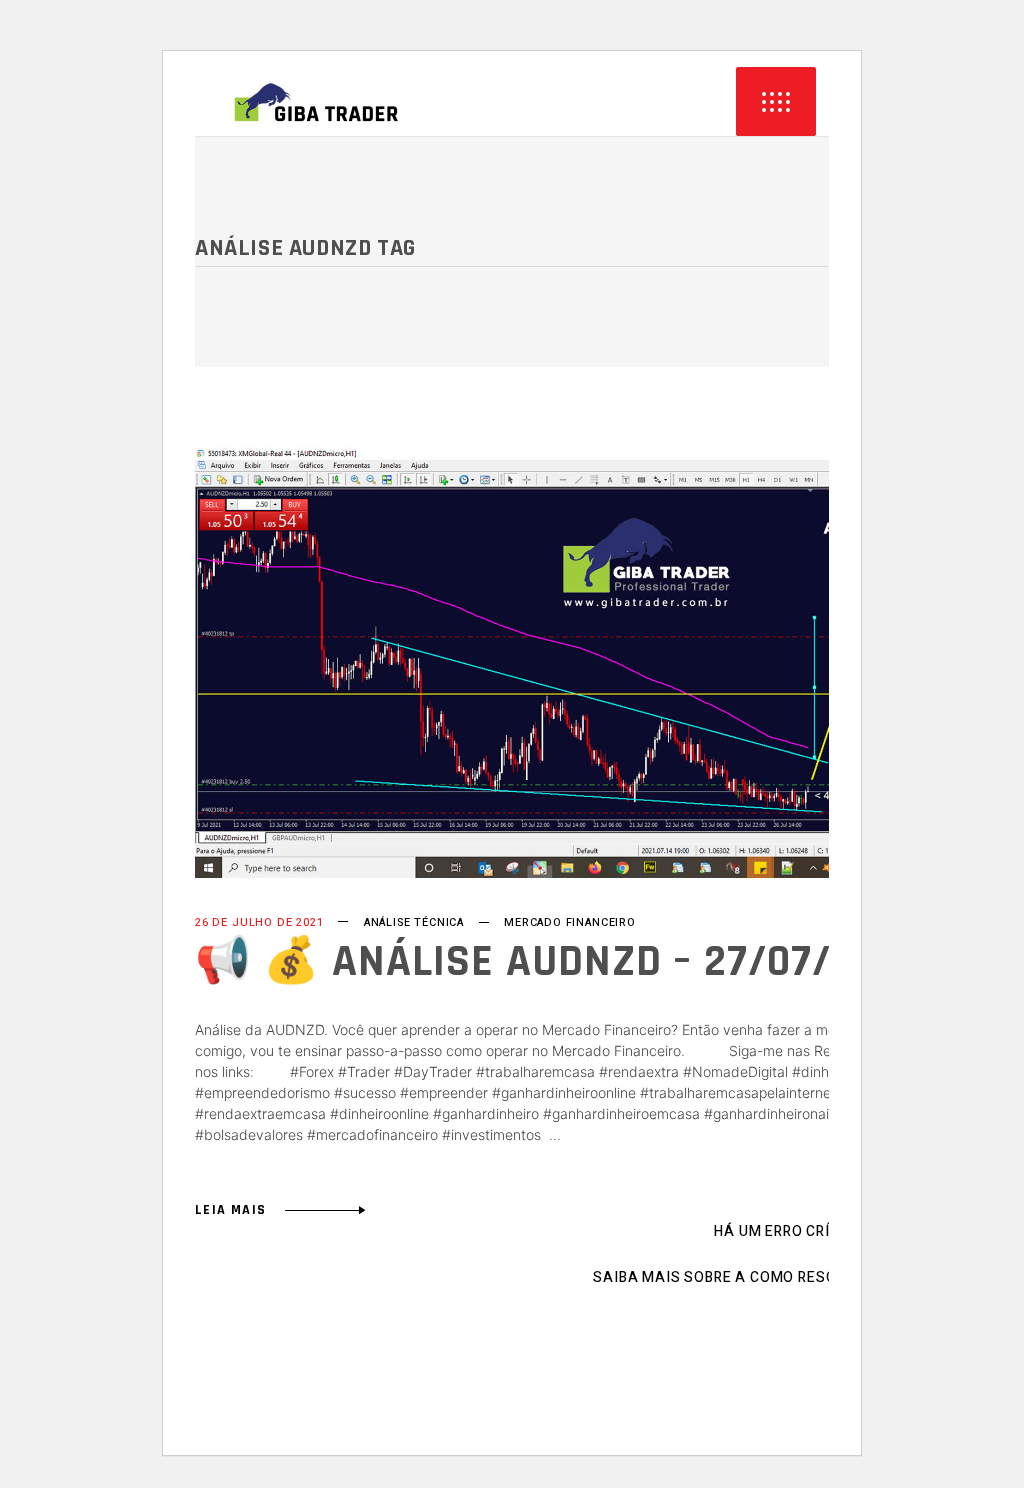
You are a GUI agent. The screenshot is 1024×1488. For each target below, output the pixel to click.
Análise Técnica (414, 922)
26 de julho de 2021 (259, 922)
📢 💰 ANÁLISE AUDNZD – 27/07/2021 (557, 962)
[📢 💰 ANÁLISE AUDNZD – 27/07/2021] (579, 662)
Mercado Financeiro (570, 922)
